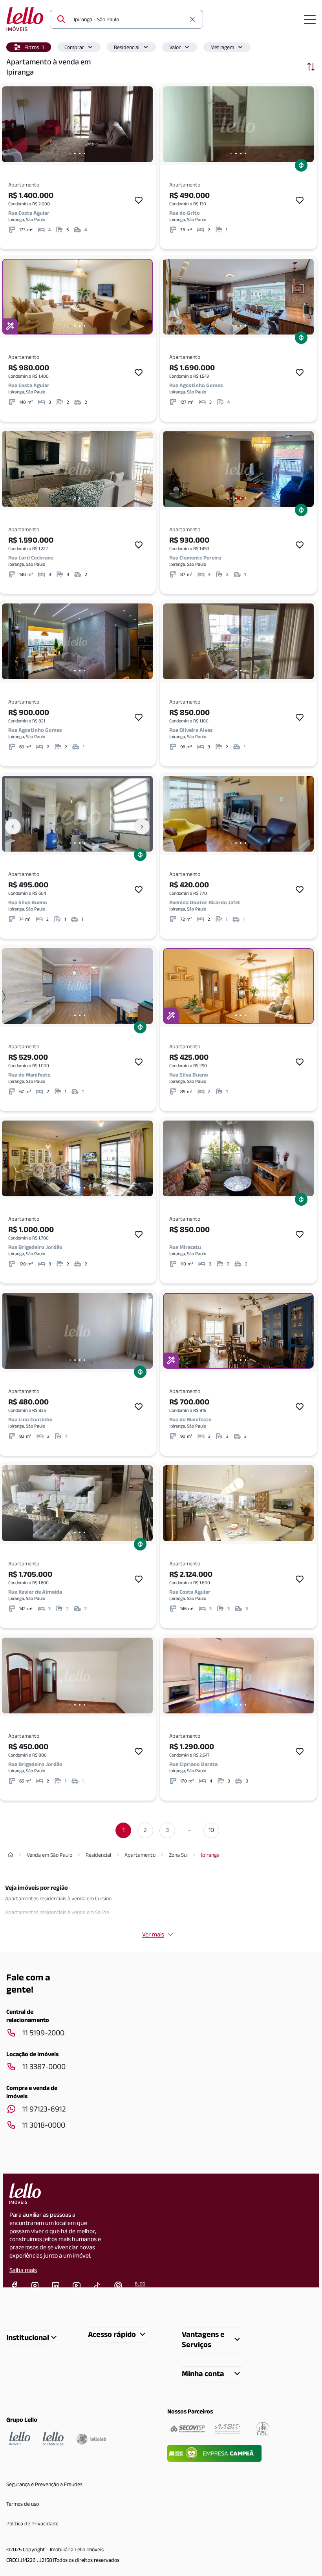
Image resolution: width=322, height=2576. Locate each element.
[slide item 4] (84, 154)
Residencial (127, 47)
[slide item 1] (70, 154)
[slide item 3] (80, 154)
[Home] (11, 1855)
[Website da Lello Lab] (91, 2439)
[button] (29, 47)
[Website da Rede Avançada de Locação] (263, 2429)
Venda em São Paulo (49, 1855)
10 (211, 1830)
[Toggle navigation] (310, 19)
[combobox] (130, 19)
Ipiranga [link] (210, 1855)
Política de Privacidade (32, 2523)
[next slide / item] (145, 124)
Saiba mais (23, 2270)
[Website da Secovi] (188, 2429)
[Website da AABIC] (228, 2429)
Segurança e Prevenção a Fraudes (44, 2484)
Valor (175, 47)
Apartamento (140, 1855)
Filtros (34, 47)
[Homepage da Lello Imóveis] (20, 2439)
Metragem (222, 47)
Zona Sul (178, 1855)
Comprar (74, 47)
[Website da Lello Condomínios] (53, 2439)
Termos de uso (23, 2504)
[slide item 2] (75, 154)
